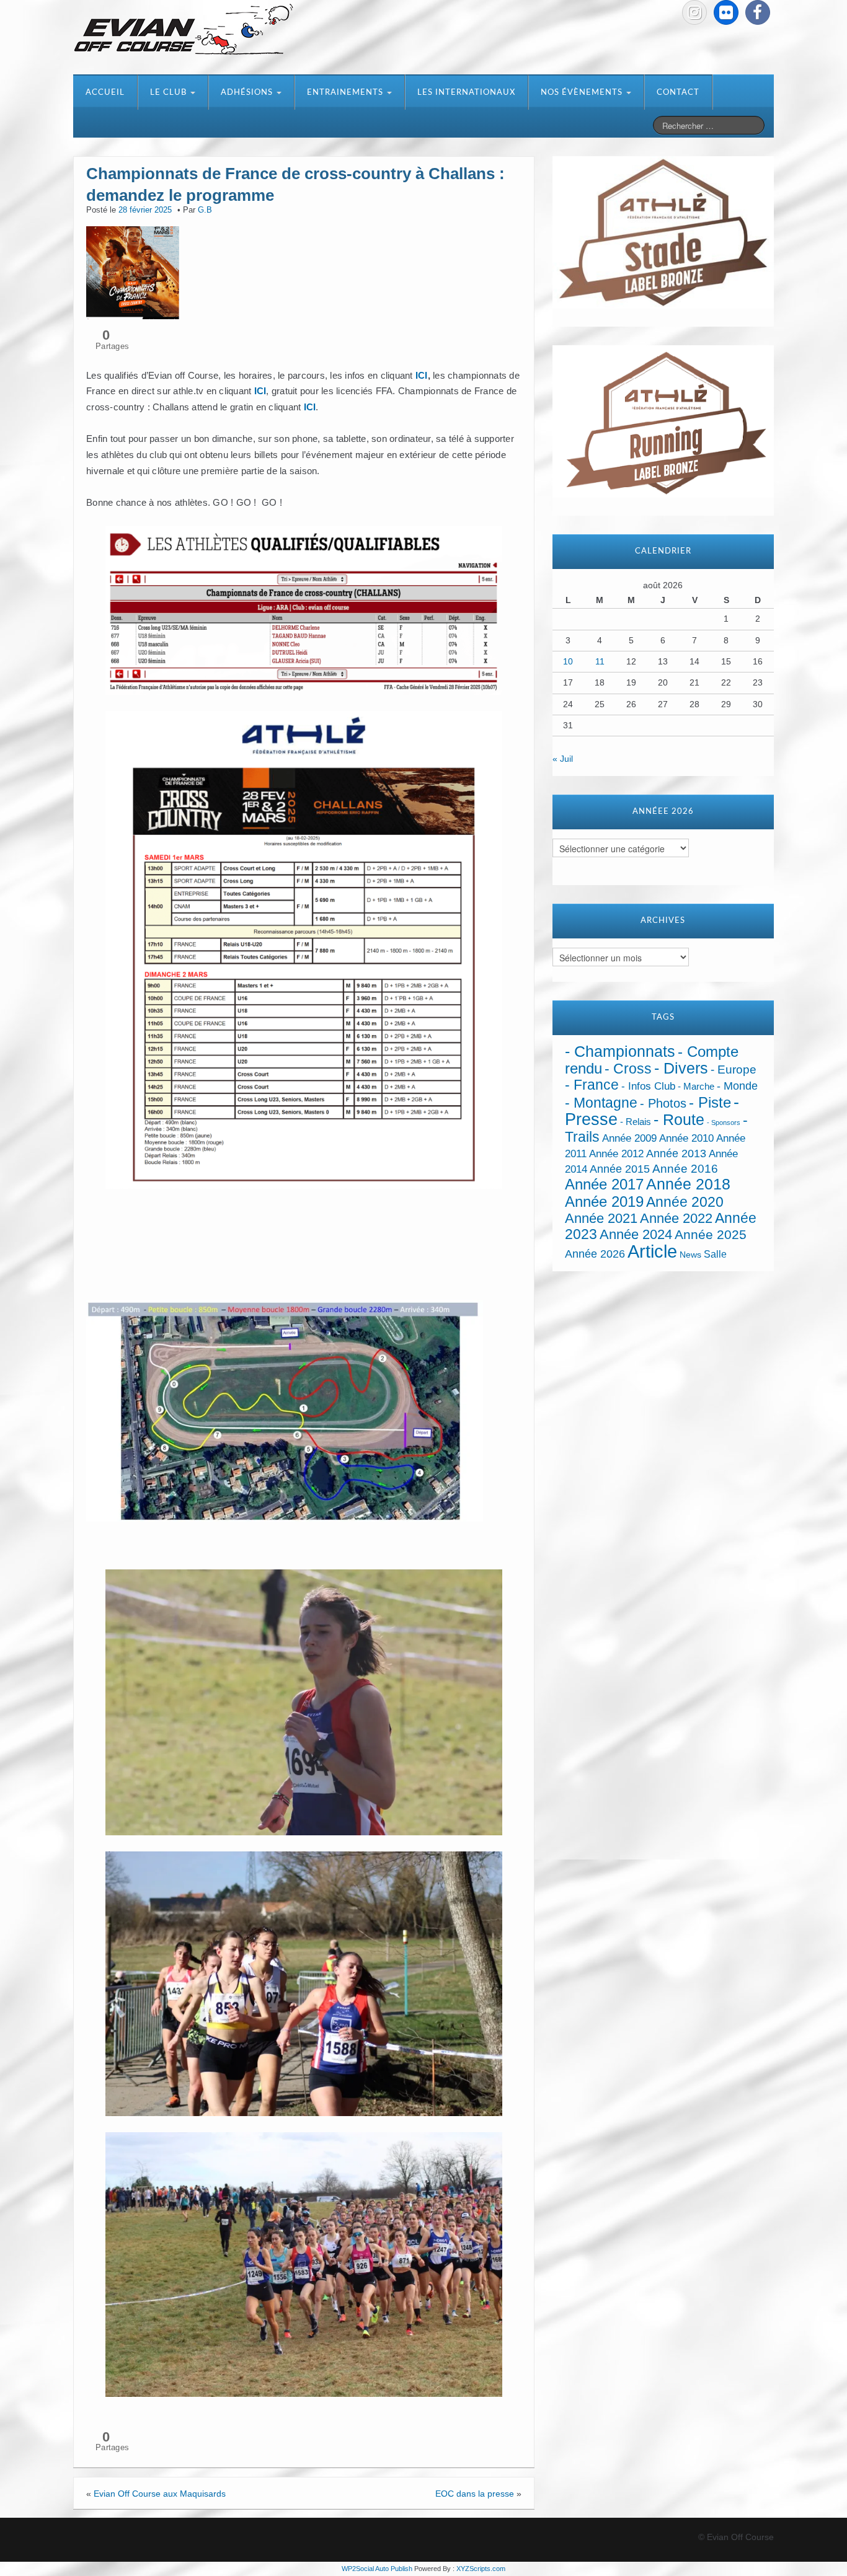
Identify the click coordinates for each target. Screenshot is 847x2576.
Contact (678, 93)
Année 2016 (685, 1169)
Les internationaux (466, 93)
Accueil (105, 93)
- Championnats (620, 1052)
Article (652, 1251)
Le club (170, 93)
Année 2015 (620, 1169)
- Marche (696, 1087)
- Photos (663, 1103)
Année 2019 (604, 1202)
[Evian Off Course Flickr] (726, 12)
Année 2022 (676, 1218)
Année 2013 (676, 1153)
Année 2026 (595, 1254)
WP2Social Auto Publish (377, 2569)
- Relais (636, 1122)
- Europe (734, 1070)
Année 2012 (616, 1154)
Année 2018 (688, 1184)
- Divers (681, 1068)
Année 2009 (629, 1138)
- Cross (628, 1069)
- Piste (710, 1103)
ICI (422, 375)
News (690, 1255)
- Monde (737, 1086)
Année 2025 (711, 1235)
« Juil (563, 759)
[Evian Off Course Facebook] (758, 12)
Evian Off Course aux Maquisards (160, 2494)
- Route (679, 1120)
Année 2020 (685, 1202)
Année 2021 (601, 1218)
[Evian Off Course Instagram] (694, 12)
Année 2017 (604, 1184)
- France (592, 1085)
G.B (205, 210)
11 (600, 661)
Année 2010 (686, 1138)
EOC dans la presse (475, 2494)
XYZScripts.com (481, 2569)
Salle (715, 1254)
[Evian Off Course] (184, 30)
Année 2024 (636, 1234)
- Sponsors (724, 1123)
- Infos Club (648, 1086)
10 (568, 661)
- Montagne (601, 1103)
